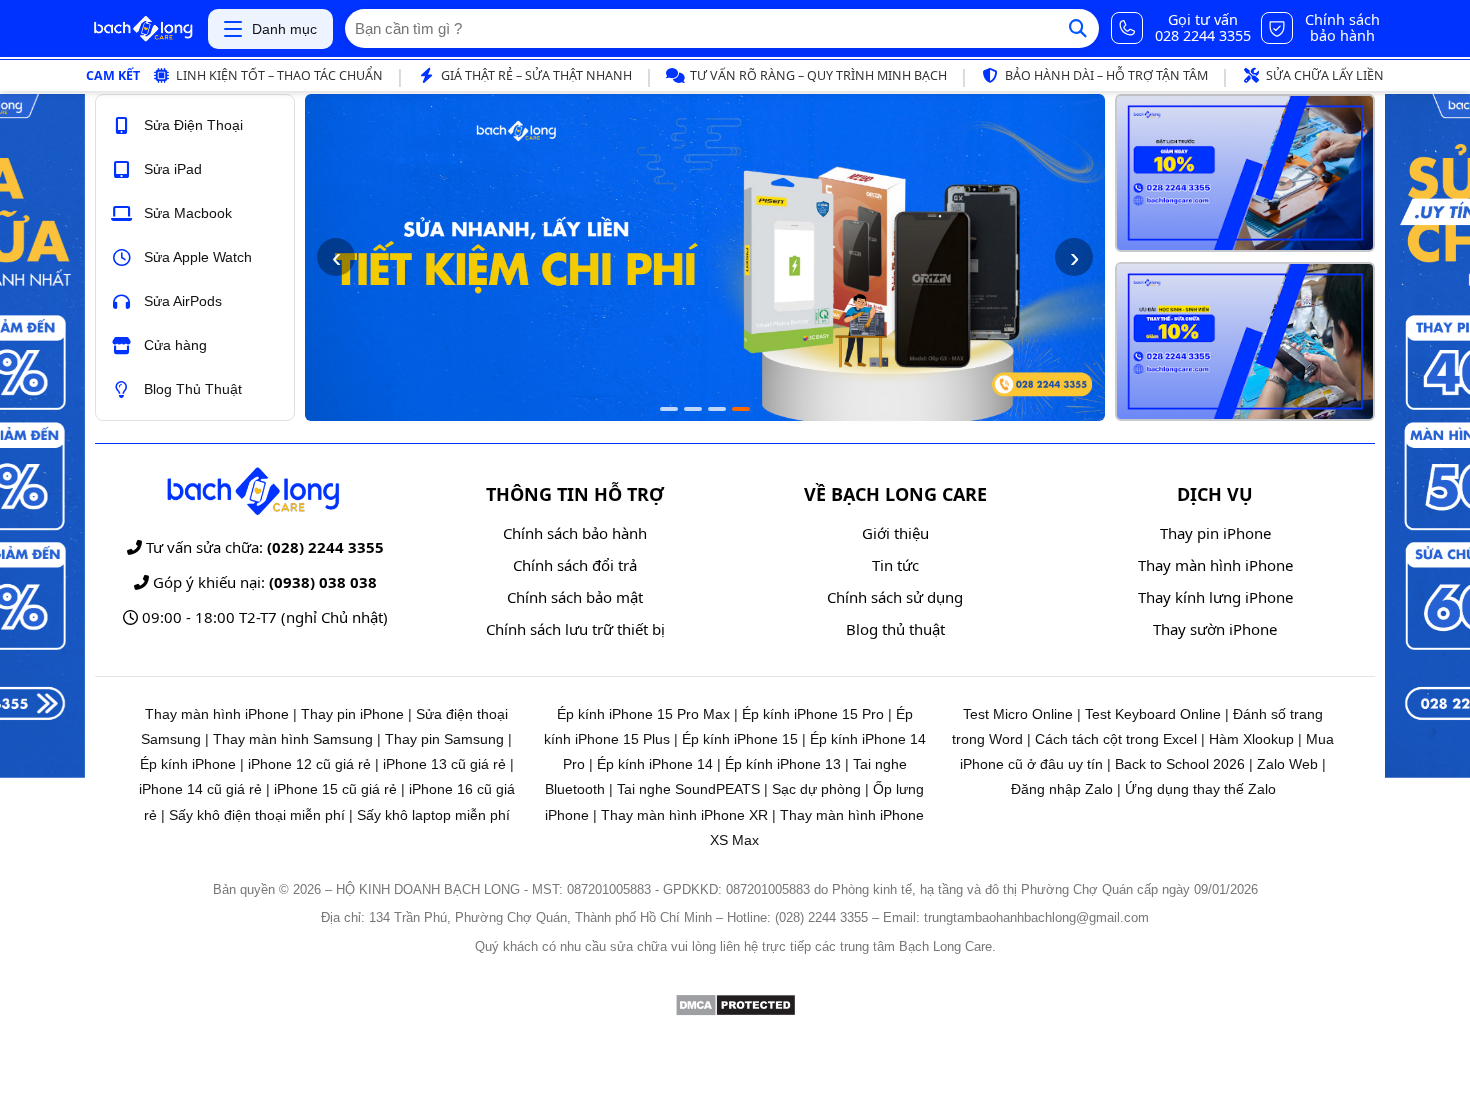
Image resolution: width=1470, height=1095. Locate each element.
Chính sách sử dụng (895, 597)
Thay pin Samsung (444, 739)
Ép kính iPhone (188, 764)
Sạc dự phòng (816, 789)
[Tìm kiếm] (1078, 28)
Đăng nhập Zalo (1062, 789)
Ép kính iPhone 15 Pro (813, 714)
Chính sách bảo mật (575, 597)
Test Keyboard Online (1153, 714)
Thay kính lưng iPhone (1215, 597)
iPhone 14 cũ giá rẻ (200, 789)
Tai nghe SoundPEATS (688, 789)
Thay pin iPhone (1215, 533)
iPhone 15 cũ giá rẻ (335, 789)
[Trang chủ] (143, 29)
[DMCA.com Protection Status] (735, 1011)
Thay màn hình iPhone (1215, 565)
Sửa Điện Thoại (193, 125)
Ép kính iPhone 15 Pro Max (643, 714)
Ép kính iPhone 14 (655, 764)
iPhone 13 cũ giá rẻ (444, 764)
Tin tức (895, 565)
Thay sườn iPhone (1215, 629)
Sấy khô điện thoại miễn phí (257, 815)
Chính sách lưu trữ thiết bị (575, 629)
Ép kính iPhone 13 (783, 764)
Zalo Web (1287, 764)
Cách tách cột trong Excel (1116, 739)
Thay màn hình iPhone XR (684, 815)
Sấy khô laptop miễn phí (433, 815)
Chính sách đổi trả (575, 565)
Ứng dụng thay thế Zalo (1200, 789)
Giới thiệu (895, 533)
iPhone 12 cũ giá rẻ (309, 764)
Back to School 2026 (1180, 764)
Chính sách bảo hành (575, 533)
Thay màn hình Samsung (293, 739)
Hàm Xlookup (1251, 739)
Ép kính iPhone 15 (740, 739)
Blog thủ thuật (895, 629)
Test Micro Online (1018, 714)
